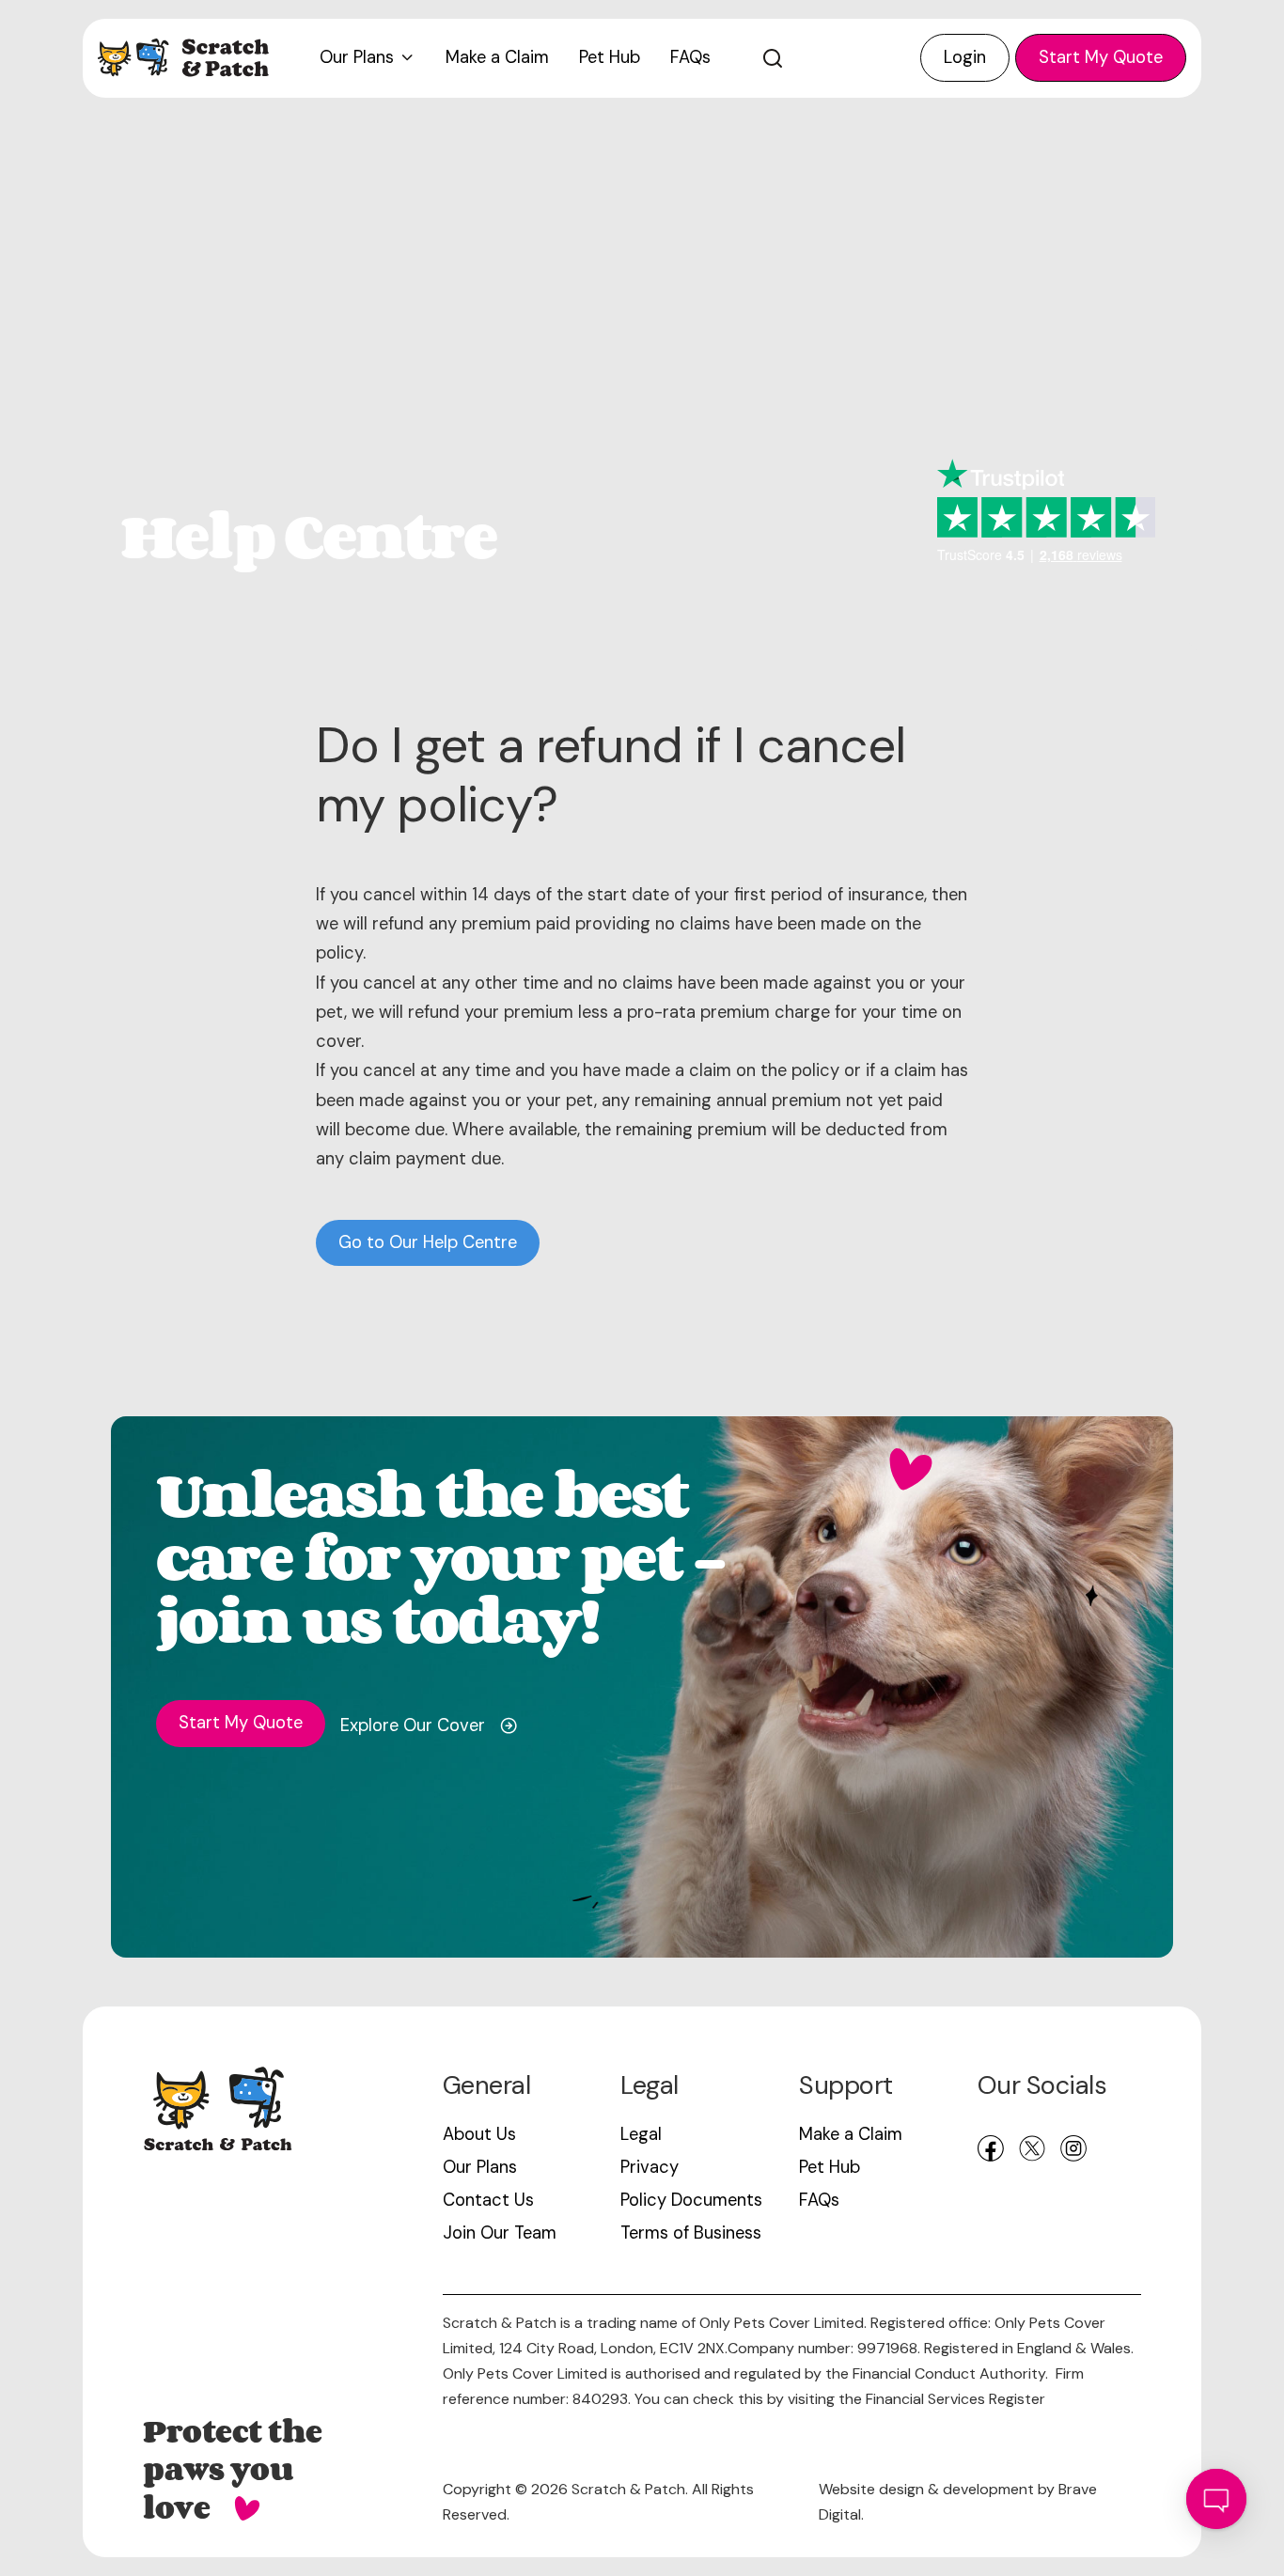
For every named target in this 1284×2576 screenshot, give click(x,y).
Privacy (650, 2167)
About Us (479, 2134)
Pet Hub (830, 2167)
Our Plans (480, 2167)
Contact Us (488, 2200)
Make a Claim (851, 2134)
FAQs (819, 2200)
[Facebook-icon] (991, 2148)
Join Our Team (500, 2233)
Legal (641, 2134)
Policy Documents (691, 2200)
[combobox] (816, 58)
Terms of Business (691, 2233)
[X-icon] (1032, 2148)
